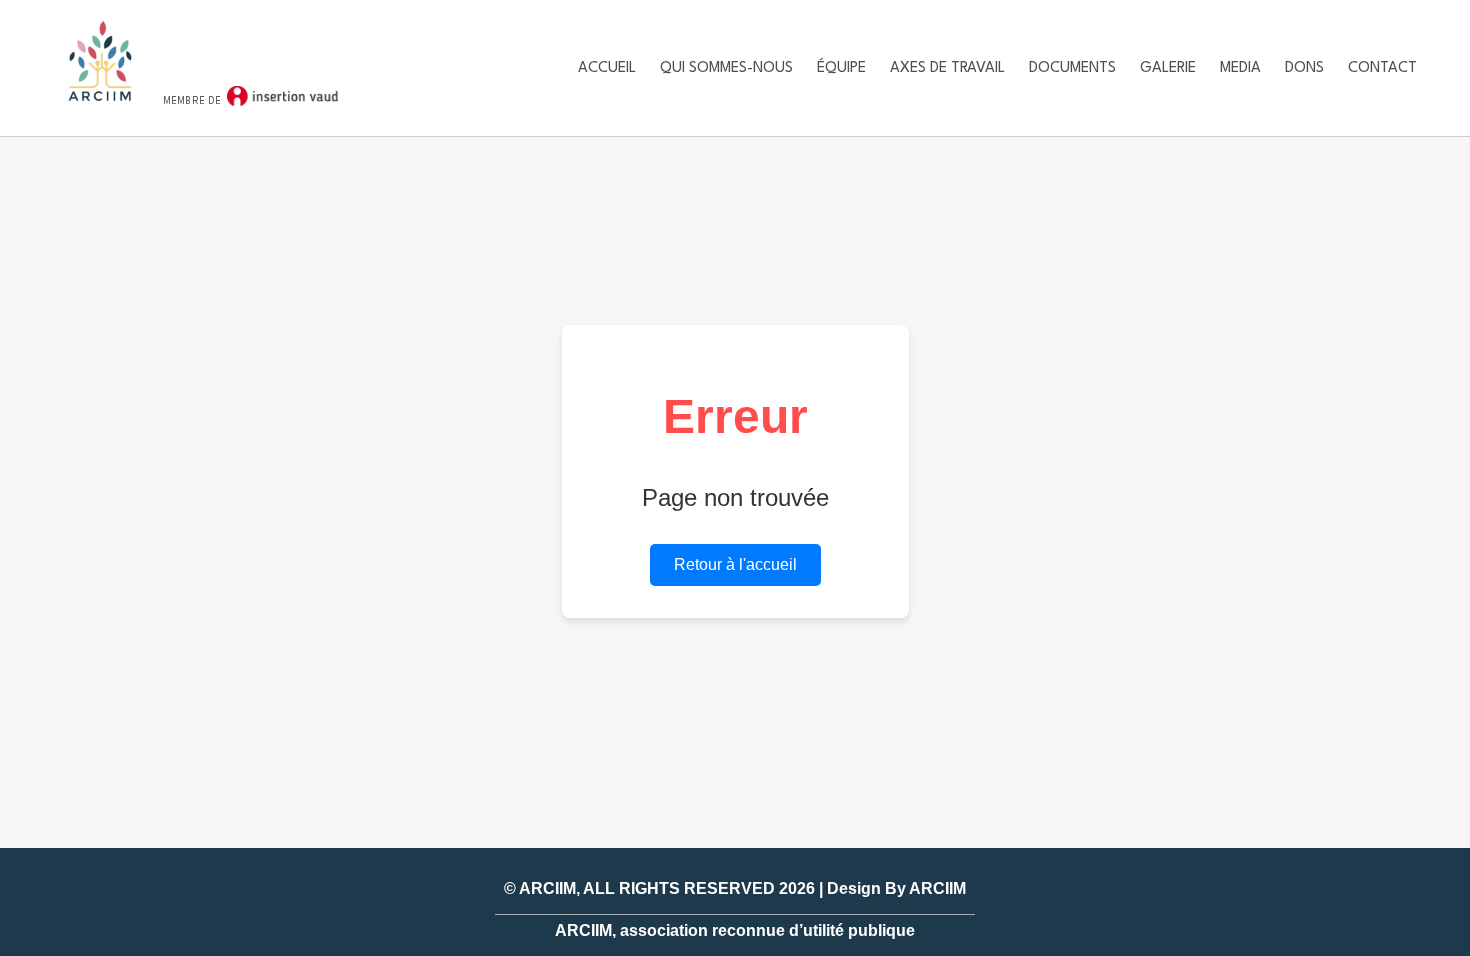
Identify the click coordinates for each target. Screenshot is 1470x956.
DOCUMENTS (1072, 68)
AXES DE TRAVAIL (947, 68)
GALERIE (1168, 68)
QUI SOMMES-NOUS (726, 68)
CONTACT (1382, 68)
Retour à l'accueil (735, 564)
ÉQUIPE (841, 68)
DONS (1304, 68)
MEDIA (1240, 68)
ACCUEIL (607, 68)
